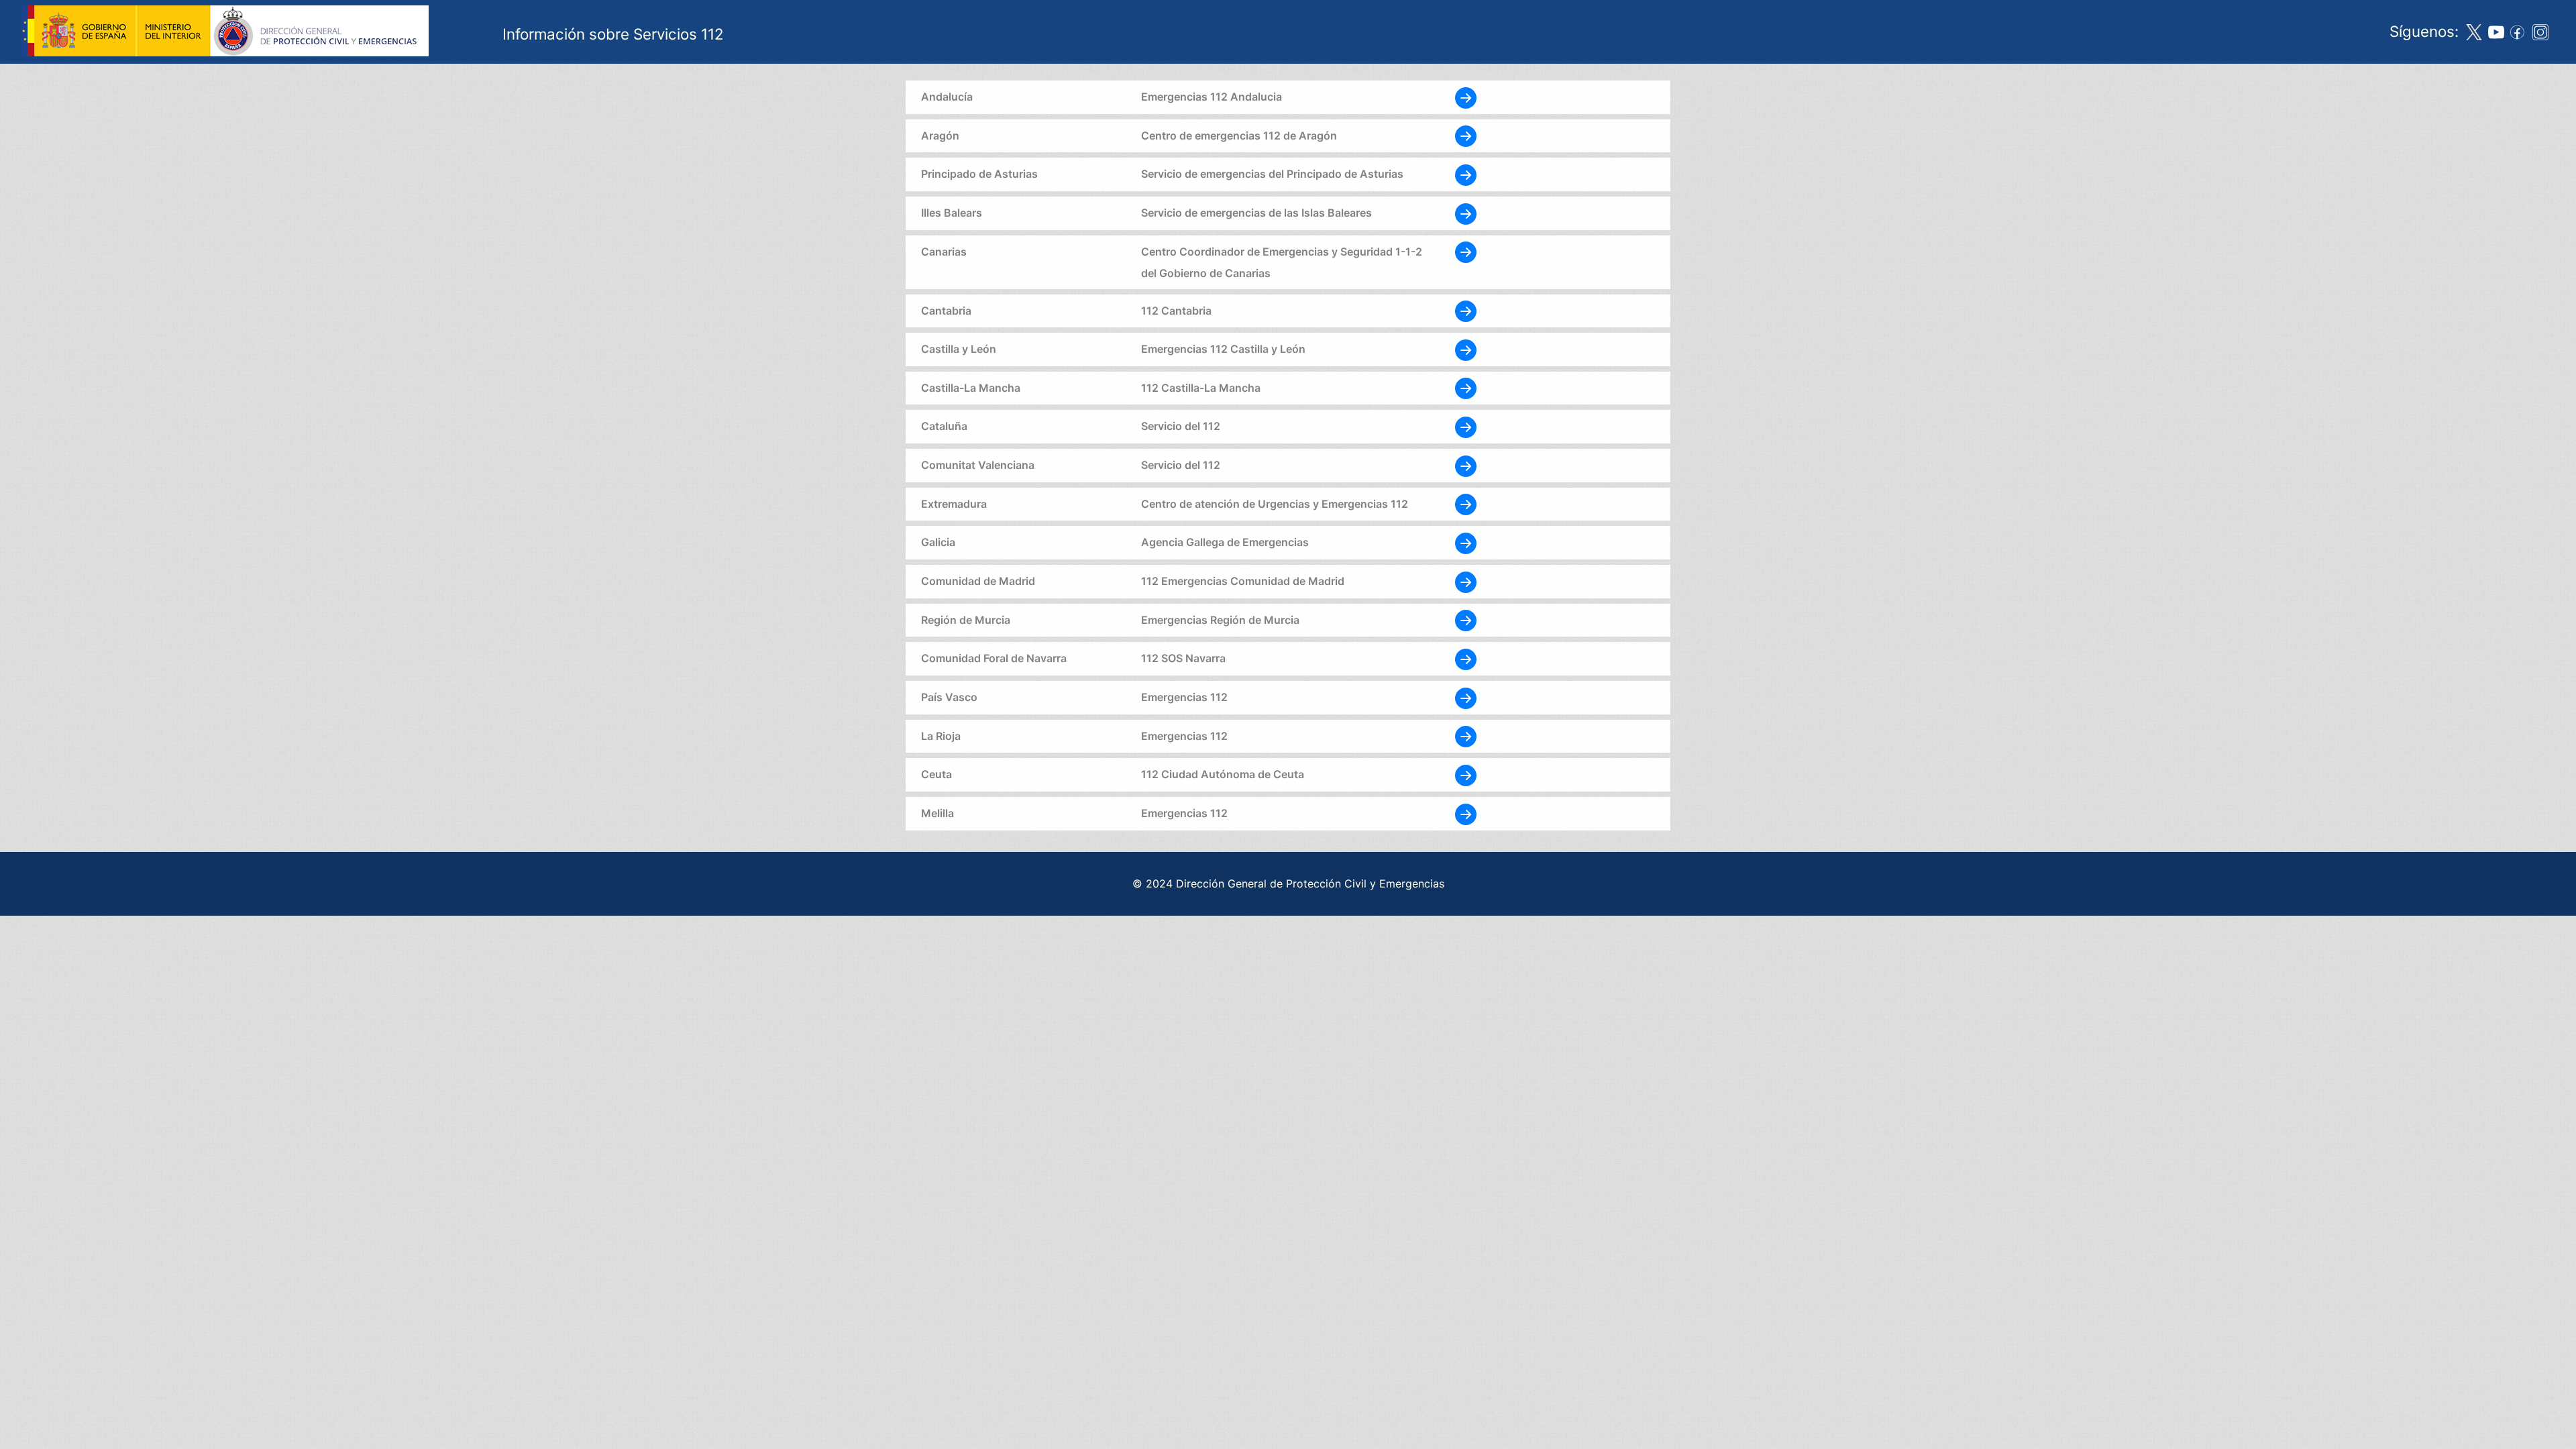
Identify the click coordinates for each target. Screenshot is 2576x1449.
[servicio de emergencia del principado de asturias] (1466, 174)
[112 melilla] (1466, 813)
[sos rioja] (1466, 736)
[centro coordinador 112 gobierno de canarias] (1466, 252)
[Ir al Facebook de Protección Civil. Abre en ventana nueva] (2518, 32)
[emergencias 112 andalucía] (1466, 97)
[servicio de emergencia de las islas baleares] (1466, 213)
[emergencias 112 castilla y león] (1466, 349)
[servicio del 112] (1466, 426)
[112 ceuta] (1466, 774)
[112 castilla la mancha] (1466, 388)
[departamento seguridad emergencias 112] (1466, 697)
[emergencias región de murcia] (1466, 620)
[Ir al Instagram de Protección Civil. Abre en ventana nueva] (2540, 32)
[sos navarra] (1466, 658)
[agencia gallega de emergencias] (1466, 542)
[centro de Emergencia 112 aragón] (1466, 136)
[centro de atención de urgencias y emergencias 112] (1466, 504)
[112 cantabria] (1466, 311)
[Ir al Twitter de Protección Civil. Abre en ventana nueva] (2474, 32)
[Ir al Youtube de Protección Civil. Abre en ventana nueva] (2496, 32)
